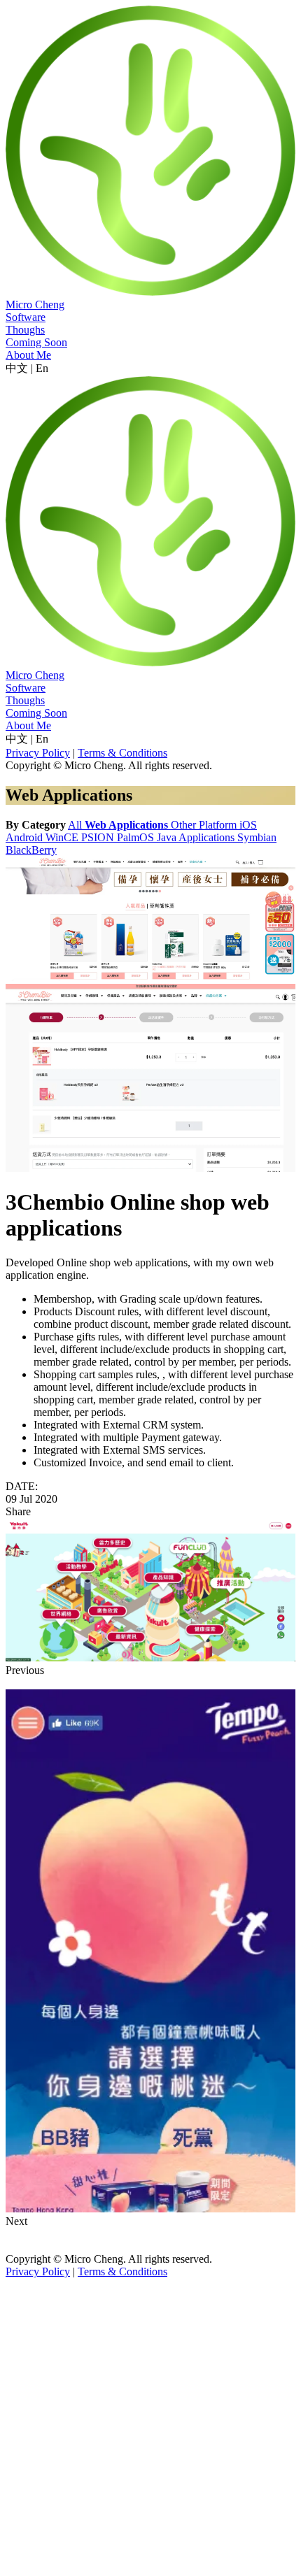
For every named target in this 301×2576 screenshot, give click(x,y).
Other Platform (205, 825)
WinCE (63, 837)
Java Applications (197, 837)
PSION (99, 837)
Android (26, 837)
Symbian (257, 837)
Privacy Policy (38, 753)
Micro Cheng (35, 305)
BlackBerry (31, 850)
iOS (248, 825)
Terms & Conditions (122, 753)
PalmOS (137, 837)
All (76, 825)
